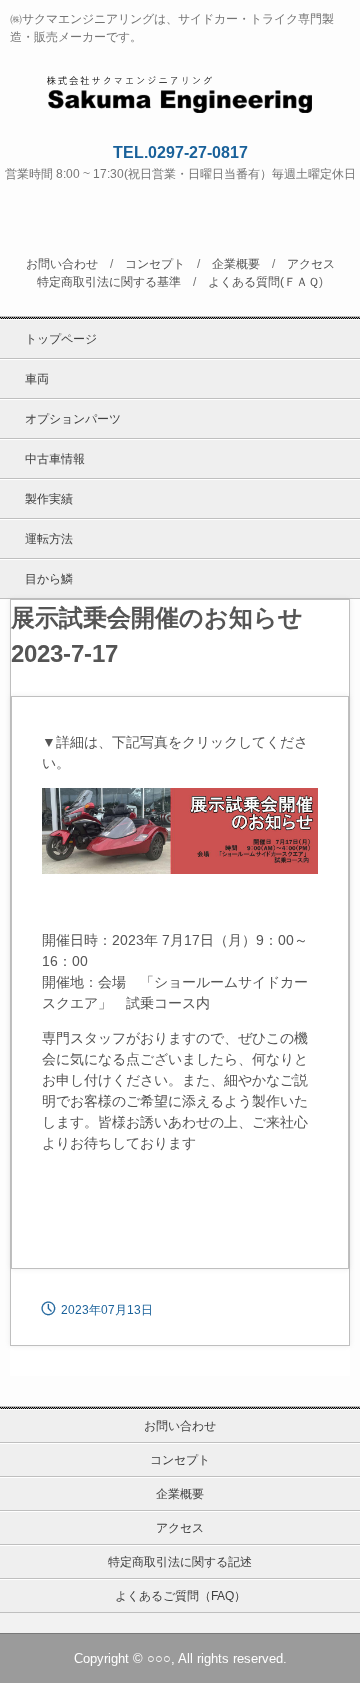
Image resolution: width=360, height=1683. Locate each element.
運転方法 (49, 539)
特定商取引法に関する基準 (109, 282)
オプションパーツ (73, 419)
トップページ (61, 339)
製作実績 (49, 499)
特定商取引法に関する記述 (180, 1562)
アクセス (311, 264)
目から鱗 (49, 579)
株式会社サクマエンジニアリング (180, 91)
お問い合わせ (62, 264)
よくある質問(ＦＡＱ (263, 282)
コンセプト (155, 264)
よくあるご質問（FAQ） (180, 1596)
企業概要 (236, 264)
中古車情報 (55, 459)
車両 (37, 379)
